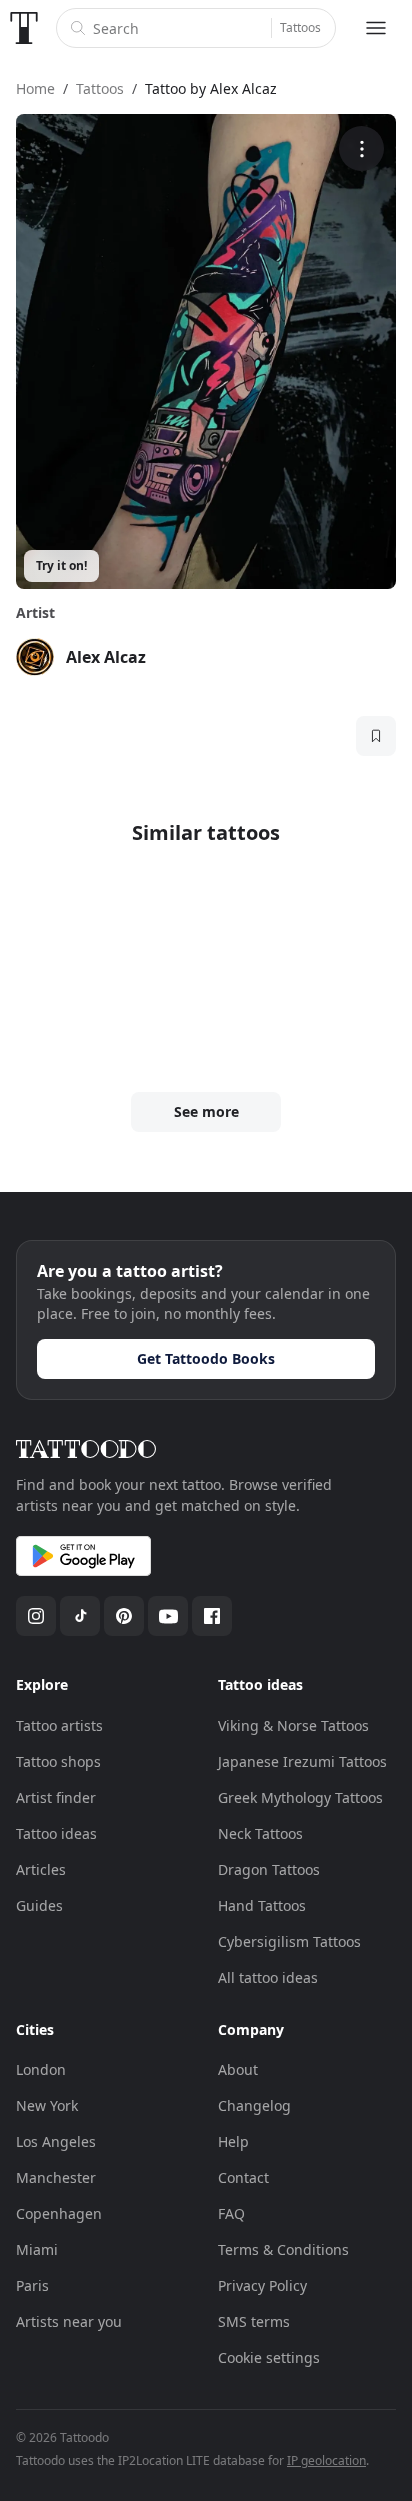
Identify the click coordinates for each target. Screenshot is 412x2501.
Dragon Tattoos (269, 1869)
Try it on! (61, 565)
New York (47, 2105)
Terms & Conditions (283, 2249)
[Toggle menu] (376, 28)
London (41, 2069)
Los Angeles (56, 2141)
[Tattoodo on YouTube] (168, 1616)
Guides (39, 1905)
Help (233, 2141)
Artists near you (69, 2321)
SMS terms (254, 2321)
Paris (32, 2285)
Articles (41, 1869)
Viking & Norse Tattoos (293, 1725)
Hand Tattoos (262, 1905)
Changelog (254, 2105)
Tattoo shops (58, 1761)
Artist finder (56, 1797)
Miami (37, 2249)
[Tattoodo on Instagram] (36, 1616)
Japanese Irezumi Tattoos (302, 1761)
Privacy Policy (262, 2285)
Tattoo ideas (56, 1833)
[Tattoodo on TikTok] (80, 1616)
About (238, 2069)
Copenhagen (59, 2213)
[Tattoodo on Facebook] (212, 1616)
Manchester (56, 2177)
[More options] (361, 148)
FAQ (231, 2213)
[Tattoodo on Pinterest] (124, 1616)
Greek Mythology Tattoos (300, 1797)
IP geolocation (326, 2460)
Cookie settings (269, 2357)
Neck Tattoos (260, 1833)
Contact (243, 2177)
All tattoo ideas (268, 1977)
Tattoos (300, 27)
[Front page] (24, 28)
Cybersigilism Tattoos (289, 1941)
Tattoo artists (59, 1725)
